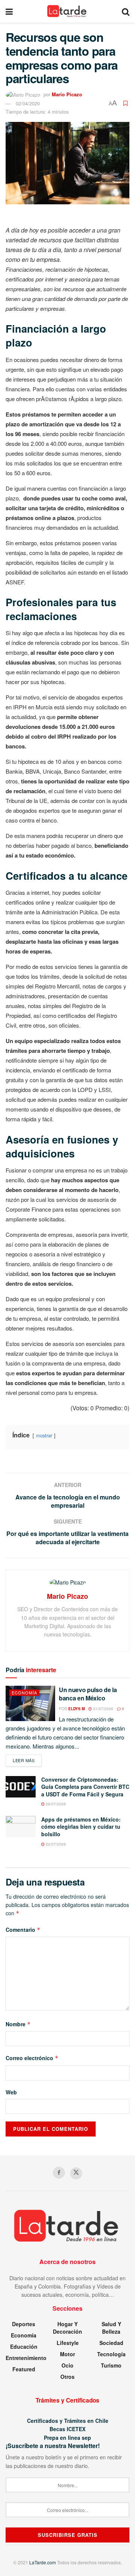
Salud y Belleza (111, 2328)
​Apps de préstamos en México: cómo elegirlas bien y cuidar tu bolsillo (81, 1827)
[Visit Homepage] (67, 11)
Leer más (27, 1760)
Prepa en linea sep (67, 2438)
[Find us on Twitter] (76, 2173)
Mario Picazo (67, 94)
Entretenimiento (26, 2358)
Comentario (23, 1930)
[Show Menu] (9, 11)
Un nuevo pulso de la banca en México (88, 1694)
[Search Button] (126, 11)
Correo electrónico (32, 2058)
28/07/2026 (55, 1804)
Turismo (111, 2365)
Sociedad (111, 2343)
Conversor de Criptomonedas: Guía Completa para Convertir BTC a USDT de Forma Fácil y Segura (85, 1787)
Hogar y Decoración (67, 2328)
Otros (67, 2377)
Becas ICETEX (67, 2429)
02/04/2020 (28, 103)
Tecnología (111, 2354)
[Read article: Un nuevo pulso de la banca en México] (30, 1703)
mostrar (44, 1435)
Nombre (18, 2024)
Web (11, 2092)
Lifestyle (68, 2343)
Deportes (24, 2324)
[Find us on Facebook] (59, 2173)
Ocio (67, 2365)
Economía (24, 1692)
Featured (24, 2369)
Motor (67, 2354)
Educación (24, 2346)
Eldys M (76, 1709)
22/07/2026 (55, 1844)
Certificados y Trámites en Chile (68, 2421)
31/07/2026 (103, 1709)
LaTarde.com (43, 2562)
